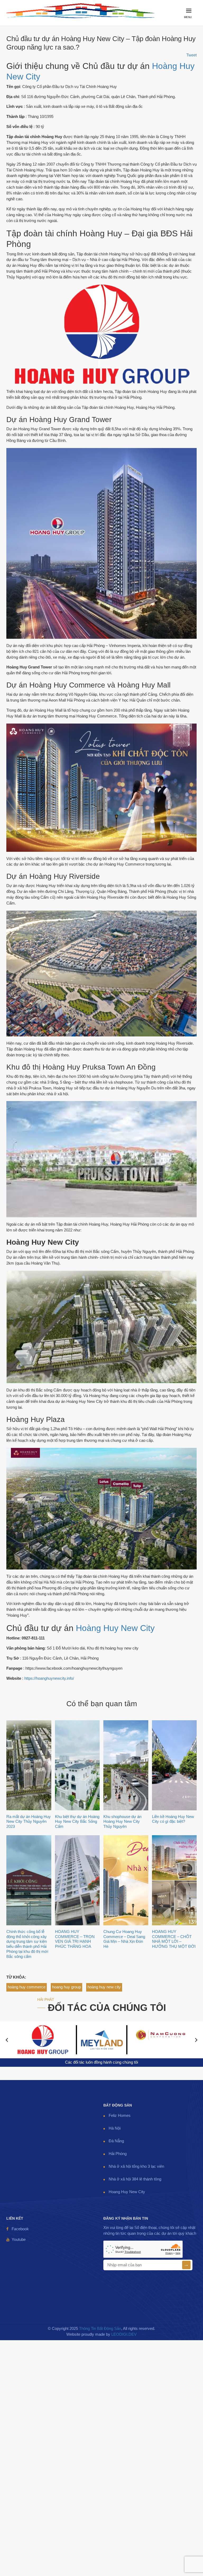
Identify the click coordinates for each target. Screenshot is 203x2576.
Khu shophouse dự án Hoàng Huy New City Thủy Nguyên (122, 1822)
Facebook (20, 2229)
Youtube (19, 2240)
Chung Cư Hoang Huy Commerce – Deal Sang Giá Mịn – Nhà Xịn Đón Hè (124, 1939)
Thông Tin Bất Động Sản (100, 2329)
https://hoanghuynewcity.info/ (49, 1678)
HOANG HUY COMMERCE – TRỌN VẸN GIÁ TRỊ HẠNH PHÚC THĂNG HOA (75, 1939)
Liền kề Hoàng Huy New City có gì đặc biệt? (173, 1819)
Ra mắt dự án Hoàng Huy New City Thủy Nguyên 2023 (29, 1822)
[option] (43, 2040)
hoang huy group (66, 1987)
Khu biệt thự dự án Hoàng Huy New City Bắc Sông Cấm (77, 1822)
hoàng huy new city (104, 1987)
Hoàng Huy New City (115, 1628)
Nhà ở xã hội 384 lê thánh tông (135, 2179)
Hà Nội (115, 2128)
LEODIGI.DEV (124, 2334)
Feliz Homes (120, 2116)
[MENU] (190, 23)
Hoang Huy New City (127, 2192)
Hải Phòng (118, 2154)
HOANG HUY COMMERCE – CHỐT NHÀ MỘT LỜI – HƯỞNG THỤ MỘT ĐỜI (174, 1939)
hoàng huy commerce (27, 1987)
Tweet (192, 55)
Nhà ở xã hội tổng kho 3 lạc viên (136, 2166)
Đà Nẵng (116, 2141)
